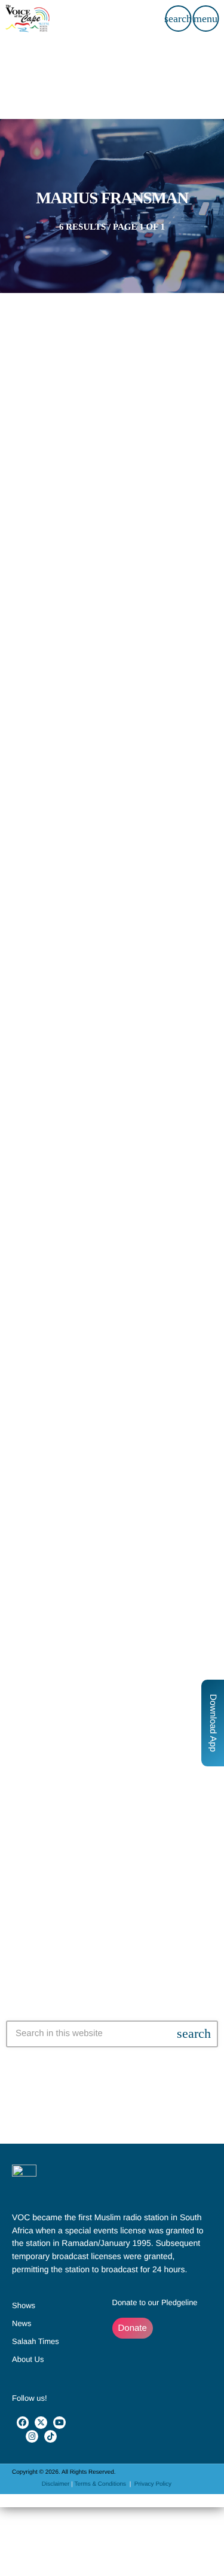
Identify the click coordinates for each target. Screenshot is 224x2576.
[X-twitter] (41, 2423)
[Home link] (27, 19)
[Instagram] (32, 2436)
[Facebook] (23, 2423)
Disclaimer (56, 2484)
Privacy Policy (153, 2484)
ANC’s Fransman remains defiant (112, 1314)
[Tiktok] (50, 2436)
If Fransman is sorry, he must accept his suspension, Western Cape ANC (112, 477)
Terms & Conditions (101, 2484)
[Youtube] (59, 2423)
